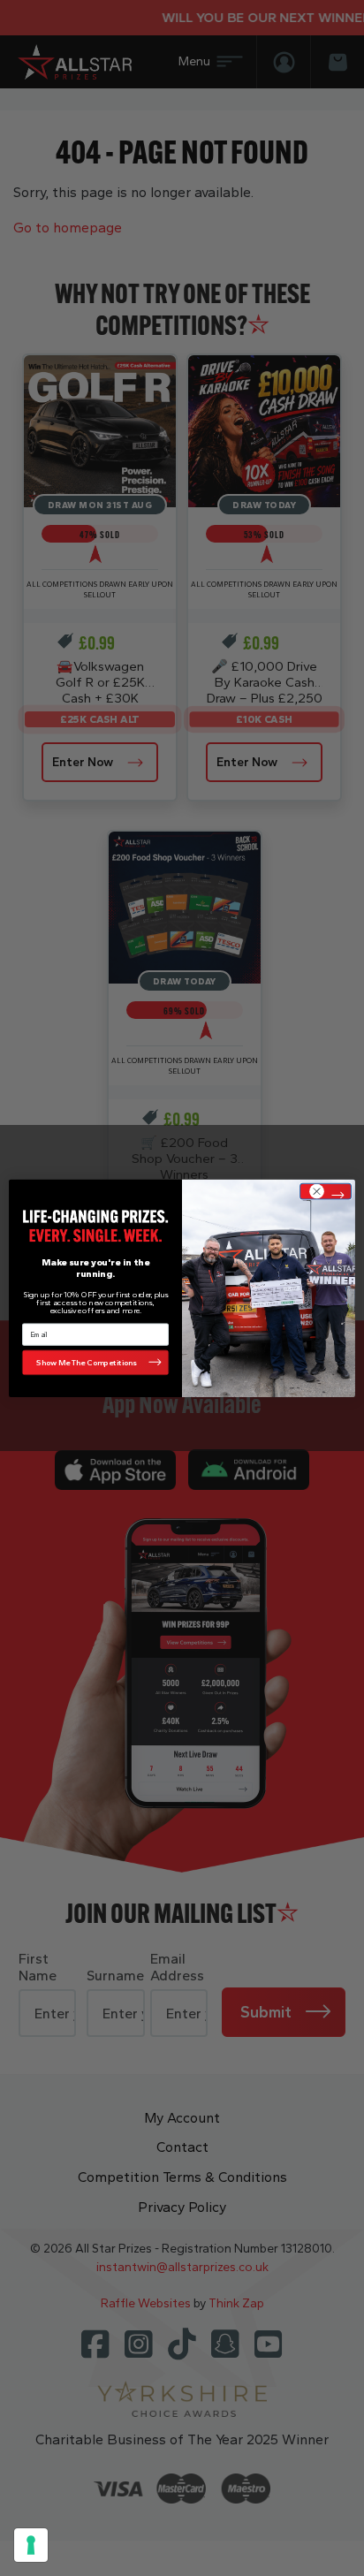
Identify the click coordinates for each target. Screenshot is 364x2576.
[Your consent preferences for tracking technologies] (31, 2545)
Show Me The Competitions (87, 1362)
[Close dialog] (326, 1191)
